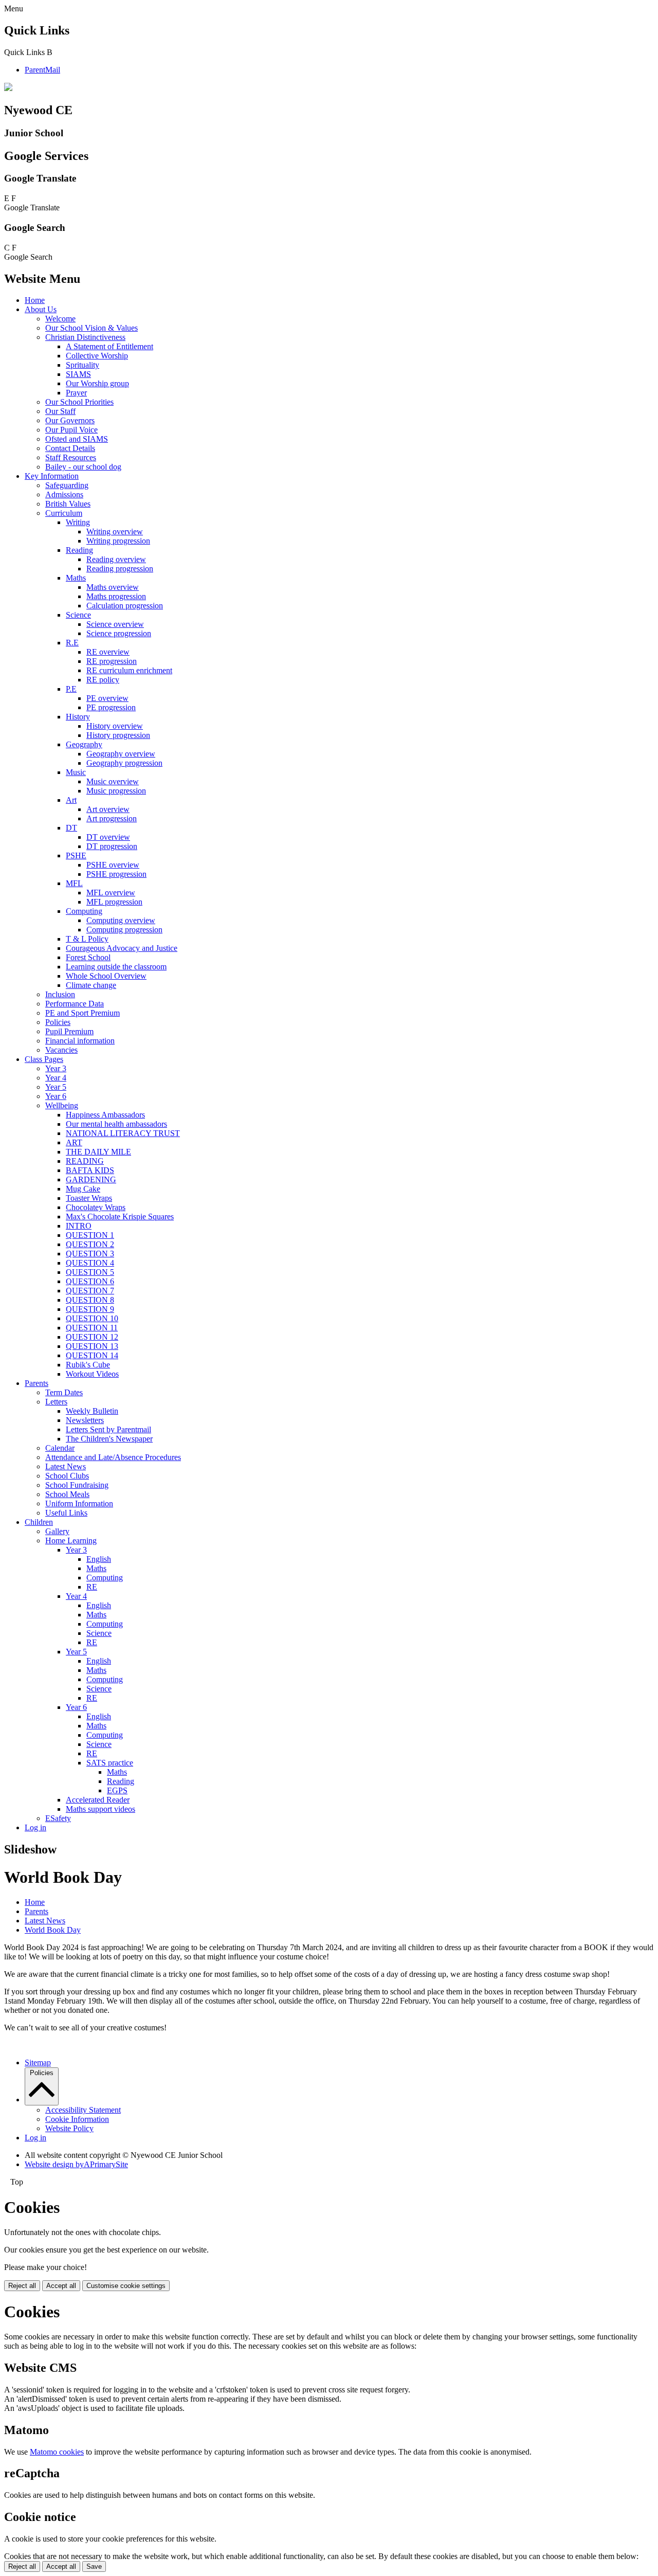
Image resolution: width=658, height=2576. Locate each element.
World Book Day (53, 1930)
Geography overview (121, 754)
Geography (84, 744)
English (99, 1559)
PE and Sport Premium (83, 1013)
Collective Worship (97, 356)
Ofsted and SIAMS (77, 439)
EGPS (117, 1790)
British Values (68, 504)
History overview (115, 726)
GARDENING (91, 1179)
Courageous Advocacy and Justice (122, 948)
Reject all (22, 2286)
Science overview (115, 624)
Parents (36, 1383)
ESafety (58, 1818)
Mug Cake (83, 1189)
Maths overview (113, 587)
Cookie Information (77, 2119)
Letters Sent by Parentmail (108, 1429)
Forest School (88, 957)
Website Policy (69, 2128)
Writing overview (115, 532)
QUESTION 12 (92, 1337)
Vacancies (61, 1050)
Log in (35, 1827)
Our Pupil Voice (71, 430)
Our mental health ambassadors (116, 1124)
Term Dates (64, 1392)
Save (94, 2566)
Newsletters (85, 1420)
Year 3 (56, 1068)
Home (35, 300)
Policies (58, 1022)
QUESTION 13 (92, 1346)
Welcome (60, 319)
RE (92, 1587)
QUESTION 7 (90, 1291)
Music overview (113, 781)
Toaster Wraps (89, 1198)
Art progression (112, 818)
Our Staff (60, 411)
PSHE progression (116, 874)
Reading (79, 550)
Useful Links (66, 1513)
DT (71, 828)
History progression (118, 735)
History (78, 717)
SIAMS (78, 374)
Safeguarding (67, 485)
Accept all (61, 2286)
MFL (74, 883)
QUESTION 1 (90, 1235)
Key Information (52, 476)
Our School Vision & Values (92, 328)
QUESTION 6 (90, 1281)
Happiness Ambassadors (105, 1115)
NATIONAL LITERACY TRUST (123, 1133)
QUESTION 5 (90, 1272)
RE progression (112, 661)
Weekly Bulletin (92, 1411)
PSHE (76, 855)
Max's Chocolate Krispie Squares (120, 1217)
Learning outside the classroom (116, 967)
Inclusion (60, 994)
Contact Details (70, 448)
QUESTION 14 (92, 1355)
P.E (71, 689)
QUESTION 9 (90, 1309)
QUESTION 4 (90, 1263)
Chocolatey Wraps (96, 1207)
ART (74, 1142)
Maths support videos (100, 1809)
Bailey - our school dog (83, 467)
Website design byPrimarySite (76, 2164)
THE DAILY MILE (98, 1152)
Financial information (80, 1041)
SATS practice (110, 1763)
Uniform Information (79, 1503)
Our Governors (70, 420)
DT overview (108, 837)
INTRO (79, 1226)
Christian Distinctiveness (85, 337)
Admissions (64, 494)
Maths (76, 578)
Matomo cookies (57, 2452)
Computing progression (124, 930)
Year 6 (56, 1096)
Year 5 (56, 1087)
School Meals (67, 1494)
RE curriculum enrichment (129, 670)
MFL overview (111, 893)
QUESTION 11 (92, 1328)
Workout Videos (92, 1374)
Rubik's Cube (88, 1365)
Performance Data (75, 1004)
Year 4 (56, 1078)
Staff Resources (71, 457)
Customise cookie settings (126, 2286)
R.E (72, 643)
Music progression (116, 791)
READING (85, 1161)
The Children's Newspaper (109, 1439)
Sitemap (38, 2062)
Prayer (76, 393)
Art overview (108, 809)
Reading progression (120, 569)
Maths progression (116, 596)
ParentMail (42, 70)
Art (71, 800)
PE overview (107, 698)
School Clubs (67, 1476)
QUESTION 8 (90, 1300)
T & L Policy (87, 939)
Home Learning (71, 1541)
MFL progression (114, 902)
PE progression (111, 707)
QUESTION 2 (90, 1244)
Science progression (119, 633)
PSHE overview (113, 865)
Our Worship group (97, 383)
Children (39, 1522)
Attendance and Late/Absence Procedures (113, 1457)
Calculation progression (125, 606)
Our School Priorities (79, 402)
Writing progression (118, 541)
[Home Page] (8, 88)
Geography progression (124, 763)
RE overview (108, 652)
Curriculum (64, 513)
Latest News (66, 1466)
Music (76, 772)
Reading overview (116, 559)
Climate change (91, 985)
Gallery (57, 1531)
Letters (56, 1402)
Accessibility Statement (83, 2110)
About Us (41, 309)
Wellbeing (62, 1105)
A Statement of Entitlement (109, 346)
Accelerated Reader (98, 1800)
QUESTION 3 (90, 1254)
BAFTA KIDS (90, 1170)
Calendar (60, 1448)
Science (78, 615)
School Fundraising (77, 1485)
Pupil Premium (69, 1031)
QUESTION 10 (92, 1318)
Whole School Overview (106, 976)
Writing (78, 522)
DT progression (112, 846)
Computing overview (121, 920)
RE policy (103, 680)
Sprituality (83, 365)
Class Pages (44, 1059)
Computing (84, 911)
